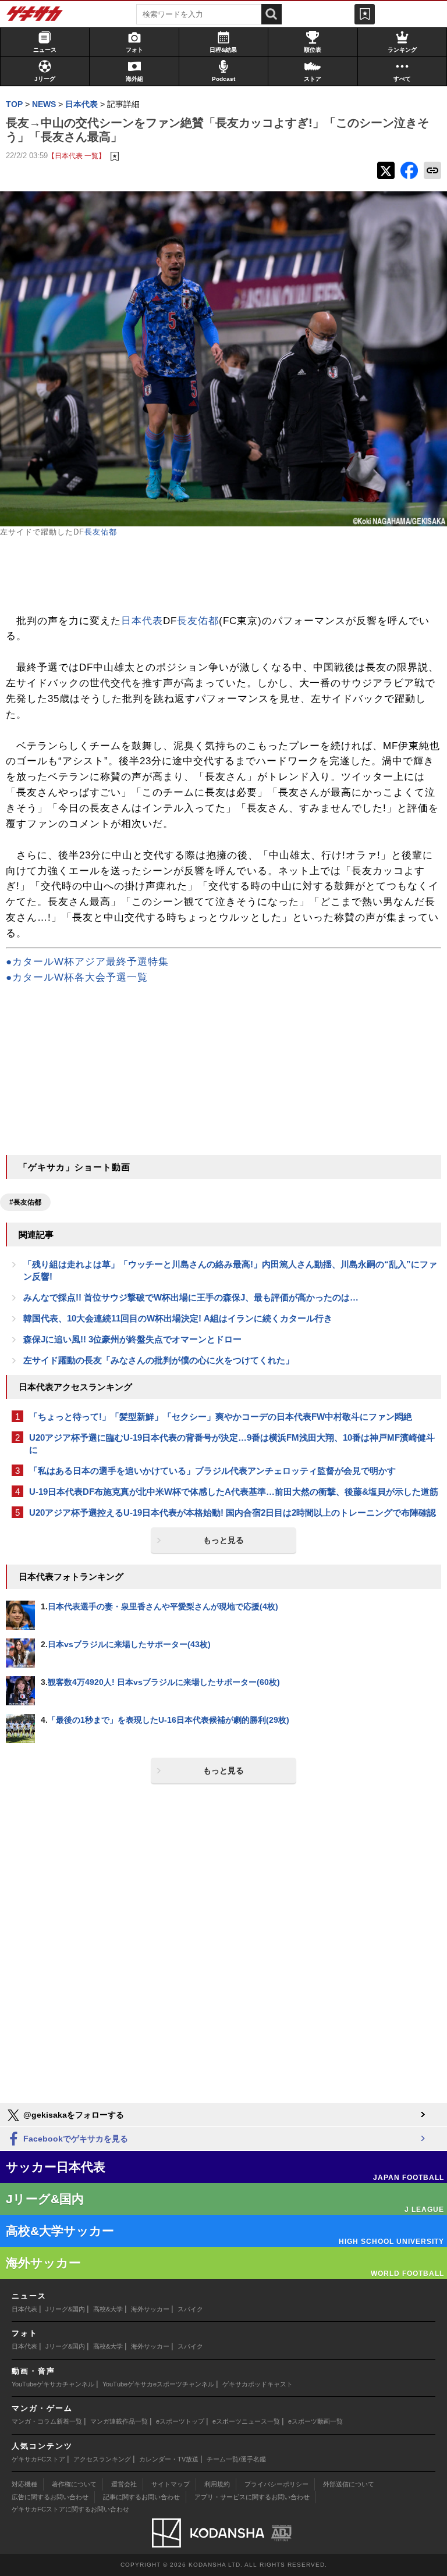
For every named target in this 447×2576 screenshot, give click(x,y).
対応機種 (24, 2484)
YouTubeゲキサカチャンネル (53, 2384)
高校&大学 (108, 2309)
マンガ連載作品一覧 (119, 2421)
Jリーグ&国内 (65, 2309)
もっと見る (223, 1540)
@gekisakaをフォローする (72, 2115)
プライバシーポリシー (276, 2484)
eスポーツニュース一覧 (246, 2421)
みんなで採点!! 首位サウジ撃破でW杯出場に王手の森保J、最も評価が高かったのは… (191, 1297)
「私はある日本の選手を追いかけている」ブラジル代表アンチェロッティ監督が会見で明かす (212, 1471)
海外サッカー (150, 2309)
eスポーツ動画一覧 (315, 2421)
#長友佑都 (25, 1202)
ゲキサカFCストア (38, 2459)
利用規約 (217, 2484)
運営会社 (124, 2484)
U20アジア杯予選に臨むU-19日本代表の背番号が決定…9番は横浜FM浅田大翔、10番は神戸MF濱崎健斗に (232, 1444)
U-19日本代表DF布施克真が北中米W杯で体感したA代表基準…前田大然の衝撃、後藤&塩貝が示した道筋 (234, 1492)
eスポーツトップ (180, 2421)
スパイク (190, 2309)
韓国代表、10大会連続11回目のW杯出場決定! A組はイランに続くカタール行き (178, 1318)
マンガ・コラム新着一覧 (47, 2421)
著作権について (74, 2484)
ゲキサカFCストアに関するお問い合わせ (70, 2509)
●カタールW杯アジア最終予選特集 (87, 962)
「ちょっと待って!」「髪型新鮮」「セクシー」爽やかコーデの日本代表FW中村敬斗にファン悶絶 (221, 1417)
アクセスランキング (102, 2459)
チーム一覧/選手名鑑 (236, 2459)
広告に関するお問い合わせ (50, 2497)
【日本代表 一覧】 (77, 156)
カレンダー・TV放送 (169, 2459)
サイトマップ (171, 2484)
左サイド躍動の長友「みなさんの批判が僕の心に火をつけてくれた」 (159, 1360)
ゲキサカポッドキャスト (258, 2384)
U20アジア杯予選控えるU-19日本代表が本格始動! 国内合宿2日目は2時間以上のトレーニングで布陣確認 (233, 1513)
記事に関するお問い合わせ (141, 2497)
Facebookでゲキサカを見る (74, 2139)
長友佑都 (101, 532)
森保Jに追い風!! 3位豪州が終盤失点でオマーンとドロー (132, 1339)
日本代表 (142, 621)
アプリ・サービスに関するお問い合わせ (252, 2497)
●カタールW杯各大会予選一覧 (77, 977)
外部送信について (349, 2484)
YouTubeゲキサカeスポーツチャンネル (158, 2384)
